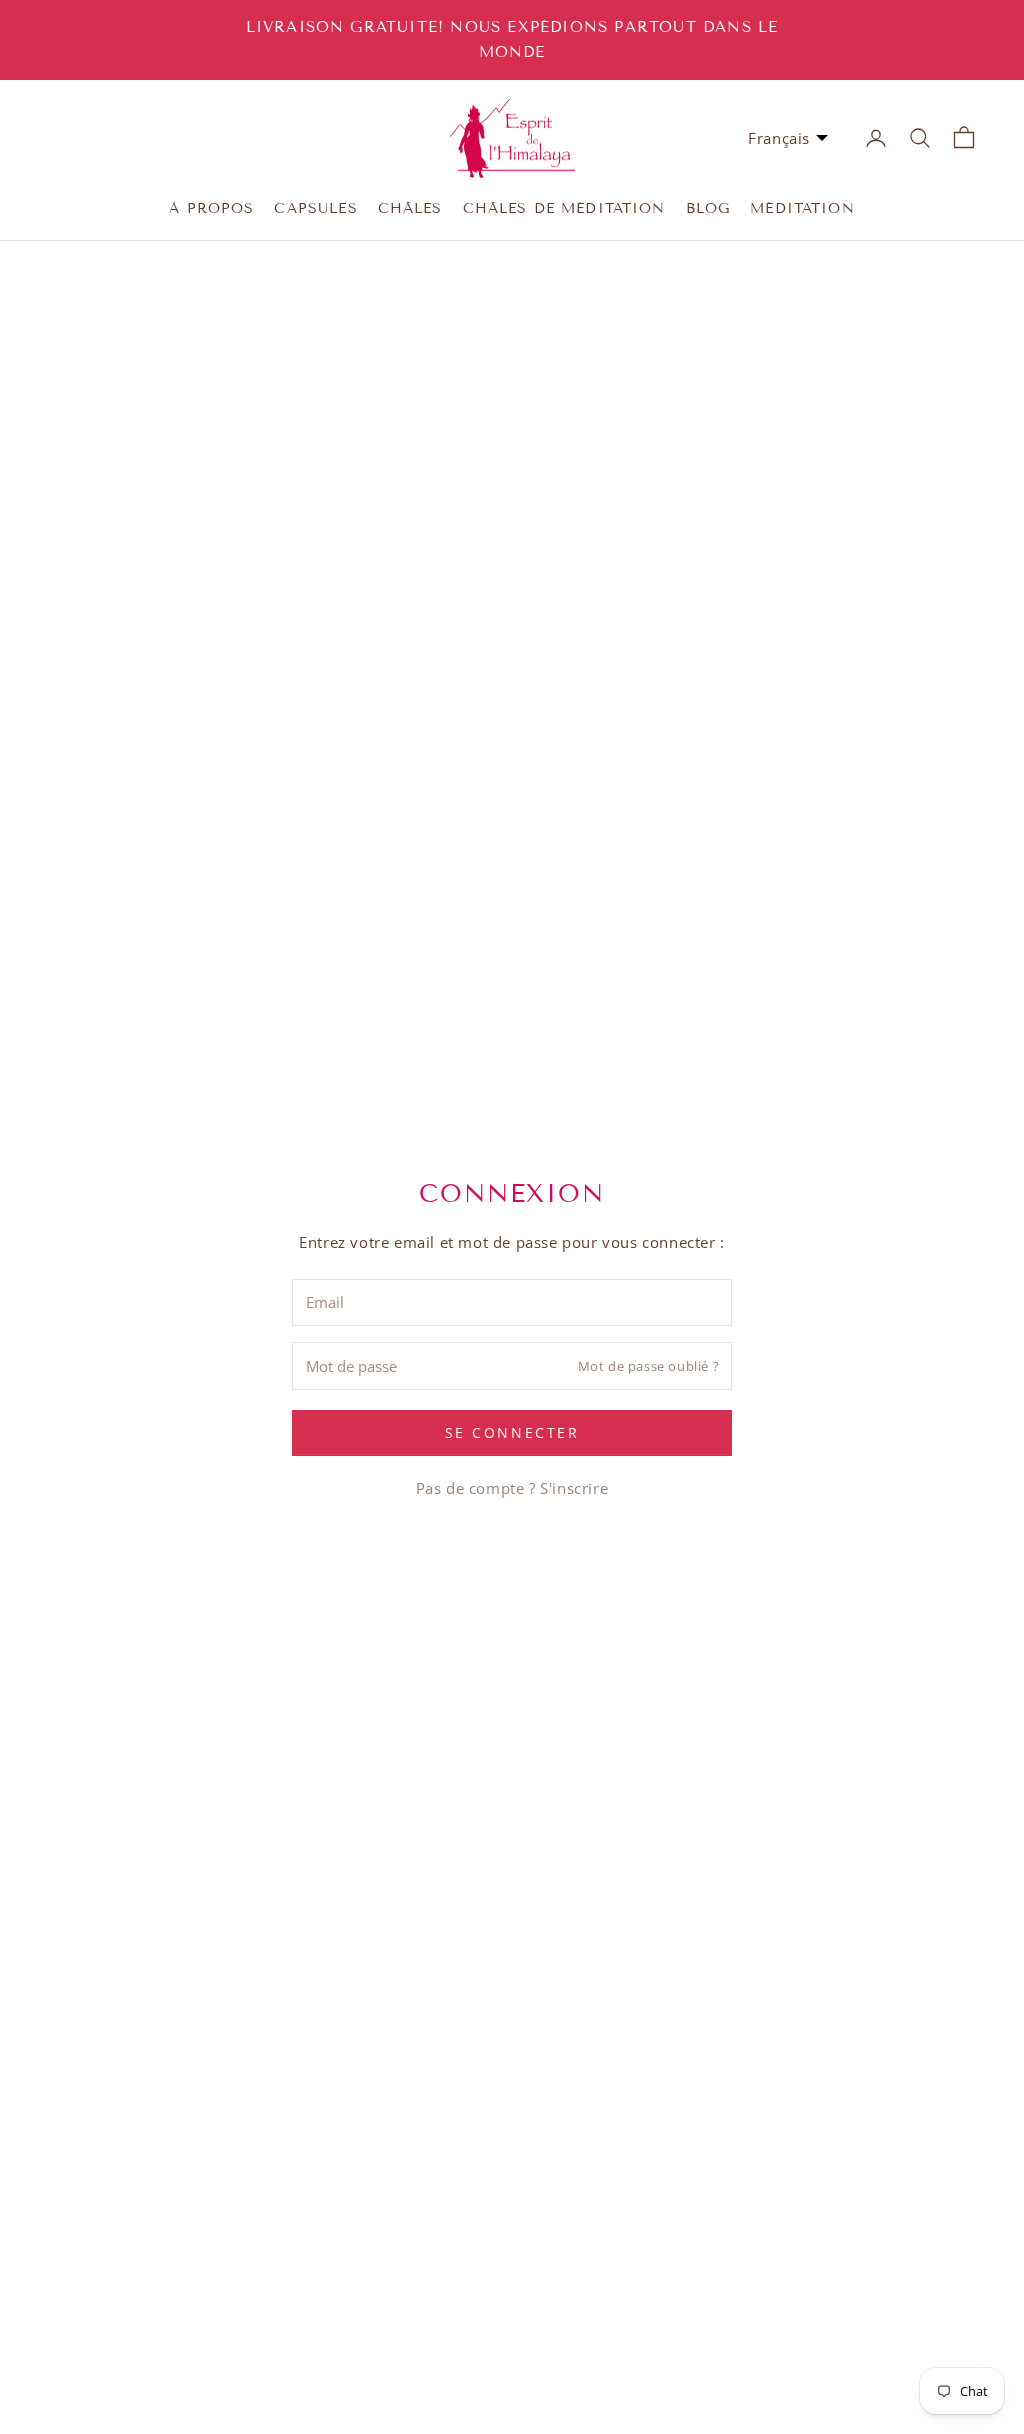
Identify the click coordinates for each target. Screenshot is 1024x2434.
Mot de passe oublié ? (649, 1366)
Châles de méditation (564, 208)
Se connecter (512, 1432)
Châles (410, 208)
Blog (708, 208)
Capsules (315, 208)
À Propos (211, 208)
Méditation (802, 208)
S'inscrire (574, 1488)
